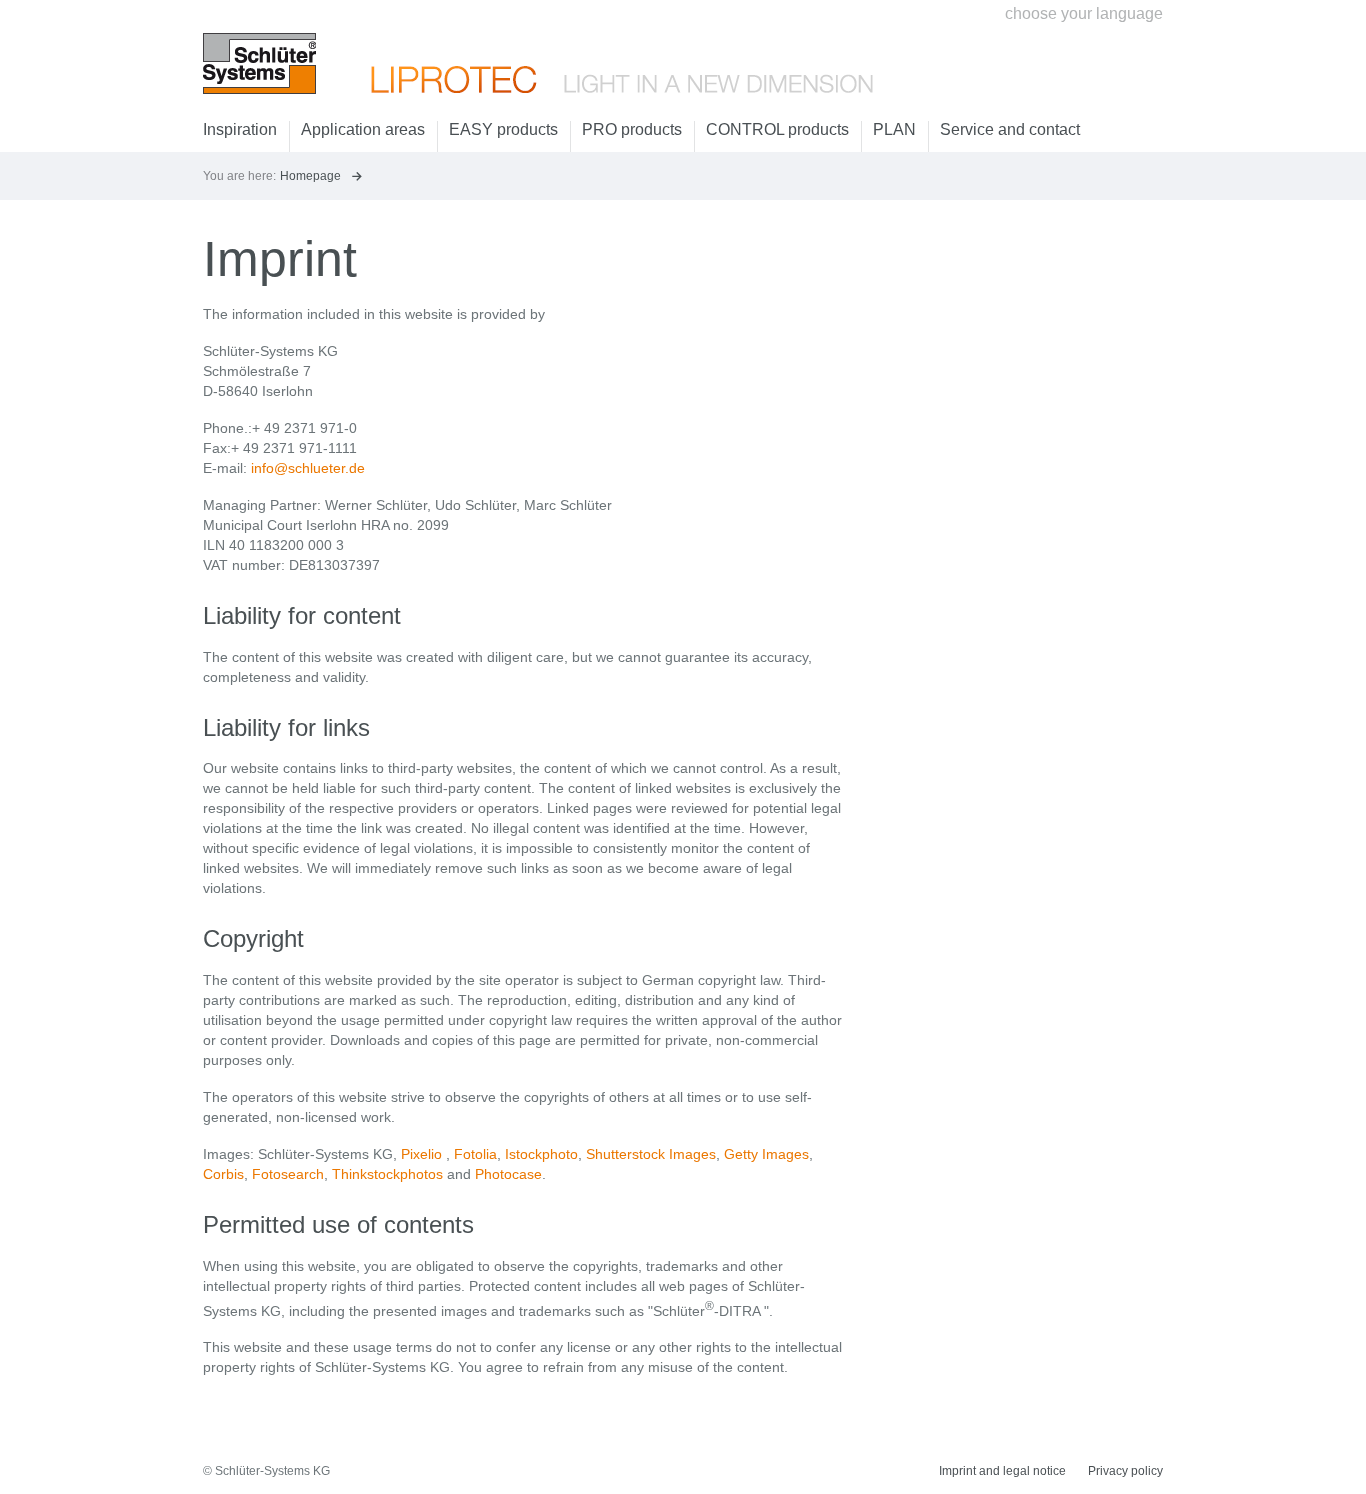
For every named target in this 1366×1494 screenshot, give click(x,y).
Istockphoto (541, 1154)
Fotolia (475, 1154)
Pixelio (421, 1154)
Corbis (223, 1174)
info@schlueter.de (308, 468)
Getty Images (766, 1154)
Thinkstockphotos (387, 1174)
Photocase (508, 1174)
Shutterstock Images (651, 1154)
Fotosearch (288, 1174)
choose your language (1084, 13)
